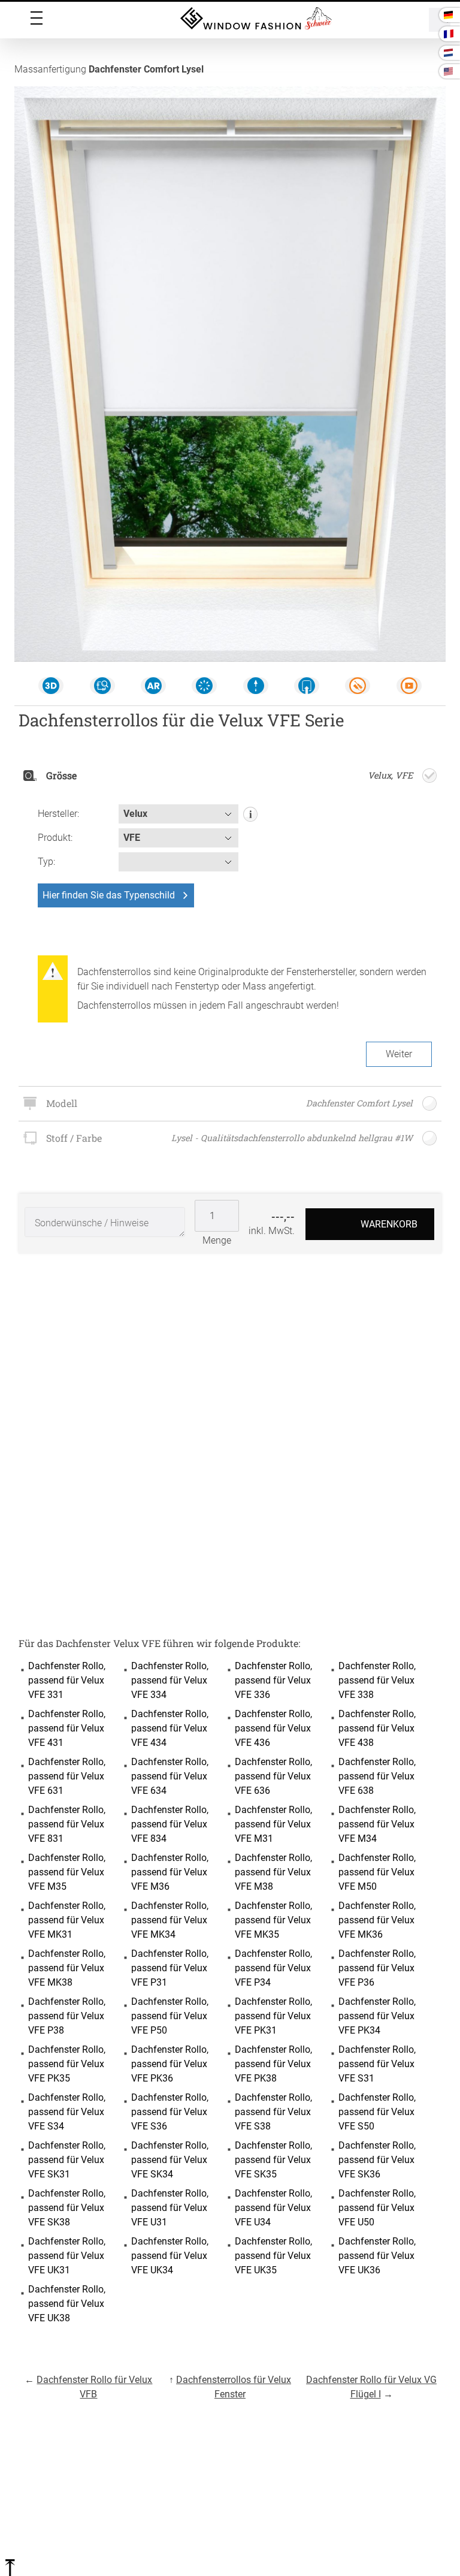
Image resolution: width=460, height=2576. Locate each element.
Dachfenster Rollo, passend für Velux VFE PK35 (67, 2064)
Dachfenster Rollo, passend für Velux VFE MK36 (377, 1920)
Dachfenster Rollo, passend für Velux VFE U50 (377, 2208)
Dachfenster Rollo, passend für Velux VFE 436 (273, 1728)
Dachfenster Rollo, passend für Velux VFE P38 (67, 2016)
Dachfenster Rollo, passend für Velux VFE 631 (67, 1776)
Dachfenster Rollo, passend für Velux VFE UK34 (170, 2256)
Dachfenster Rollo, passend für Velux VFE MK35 (273, 1920)
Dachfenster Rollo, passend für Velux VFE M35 (67, 1872)
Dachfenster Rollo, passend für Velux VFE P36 (377, 1968)
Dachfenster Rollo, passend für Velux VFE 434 (170, 1728)
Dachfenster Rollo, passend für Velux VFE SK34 (170, 2160)
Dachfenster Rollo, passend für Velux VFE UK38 (67, 2304)
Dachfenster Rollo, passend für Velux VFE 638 (377, 1776)
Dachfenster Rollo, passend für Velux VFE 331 (67, 1680)
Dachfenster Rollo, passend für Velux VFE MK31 (67, 1920)
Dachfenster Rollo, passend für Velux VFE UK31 (67, 2256)
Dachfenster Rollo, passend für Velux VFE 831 (67, 1824)
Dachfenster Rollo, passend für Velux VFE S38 (273, 2112)
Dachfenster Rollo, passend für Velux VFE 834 (170, 1824)
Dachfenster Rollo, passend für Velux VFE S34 (67, 2112)
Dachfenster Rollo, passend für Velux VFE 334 (170, 1680)
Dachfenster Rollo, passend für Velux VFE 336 (273, 1680)
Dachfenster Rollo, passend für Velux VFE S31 (377, 2064)
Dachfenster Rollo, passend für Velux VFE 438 (377, 1728)
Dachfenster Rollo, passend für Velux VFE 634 (170, 1776)
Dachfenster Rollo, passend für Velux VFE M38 (273, 1872)
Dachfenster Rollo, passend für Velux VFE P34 (273, 1968)
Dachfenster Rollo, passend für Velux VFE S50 (377, 2112)
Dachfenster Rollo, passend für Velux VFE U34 (273, 2208)
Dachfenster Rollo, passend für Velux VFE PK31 (273, 2016)
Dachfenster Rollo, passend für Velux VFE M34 (377, 1824)
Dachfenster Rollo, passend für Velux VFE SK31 (67, 2160)
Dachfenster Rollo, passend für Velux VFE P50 (170, 2016)
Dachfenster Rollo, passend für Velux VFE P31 (170, 1968)
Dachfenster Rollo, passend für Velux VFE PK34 (377, 2016)
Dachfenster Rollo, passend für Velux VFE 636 (273, 1776)
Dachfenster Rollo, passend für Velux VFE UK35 (273, 2256)
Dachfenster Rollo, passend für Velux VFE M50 (377, 1872)
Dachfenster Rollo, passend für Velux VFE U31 (170, 2208)
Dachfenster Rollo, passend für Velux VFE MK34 (170, 1920)
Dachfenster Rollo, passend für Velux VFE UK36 (377, 2256)
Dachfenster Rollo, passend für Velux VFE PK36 (170, 2064)
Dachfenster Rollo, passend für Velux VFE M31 (273, 1824)
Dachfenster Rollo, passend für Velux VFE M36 (170, 1872)
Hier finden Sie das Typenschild (109, 895)
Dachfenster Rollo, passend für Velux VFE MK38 (67, 1968)
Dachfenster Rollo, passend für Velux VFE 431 (67, 1728)
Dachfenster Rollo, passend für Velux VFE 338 (377, 1680)
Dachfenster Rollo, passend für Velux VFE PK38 (273, 2064)
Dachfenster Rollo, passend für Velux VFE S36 (170, 2112)
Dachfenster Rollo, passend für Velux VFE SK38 (67, 2208)
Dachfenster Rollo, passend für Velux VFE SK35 (273, 2160)
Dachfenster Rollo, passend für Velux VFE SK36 (377, 2160)
